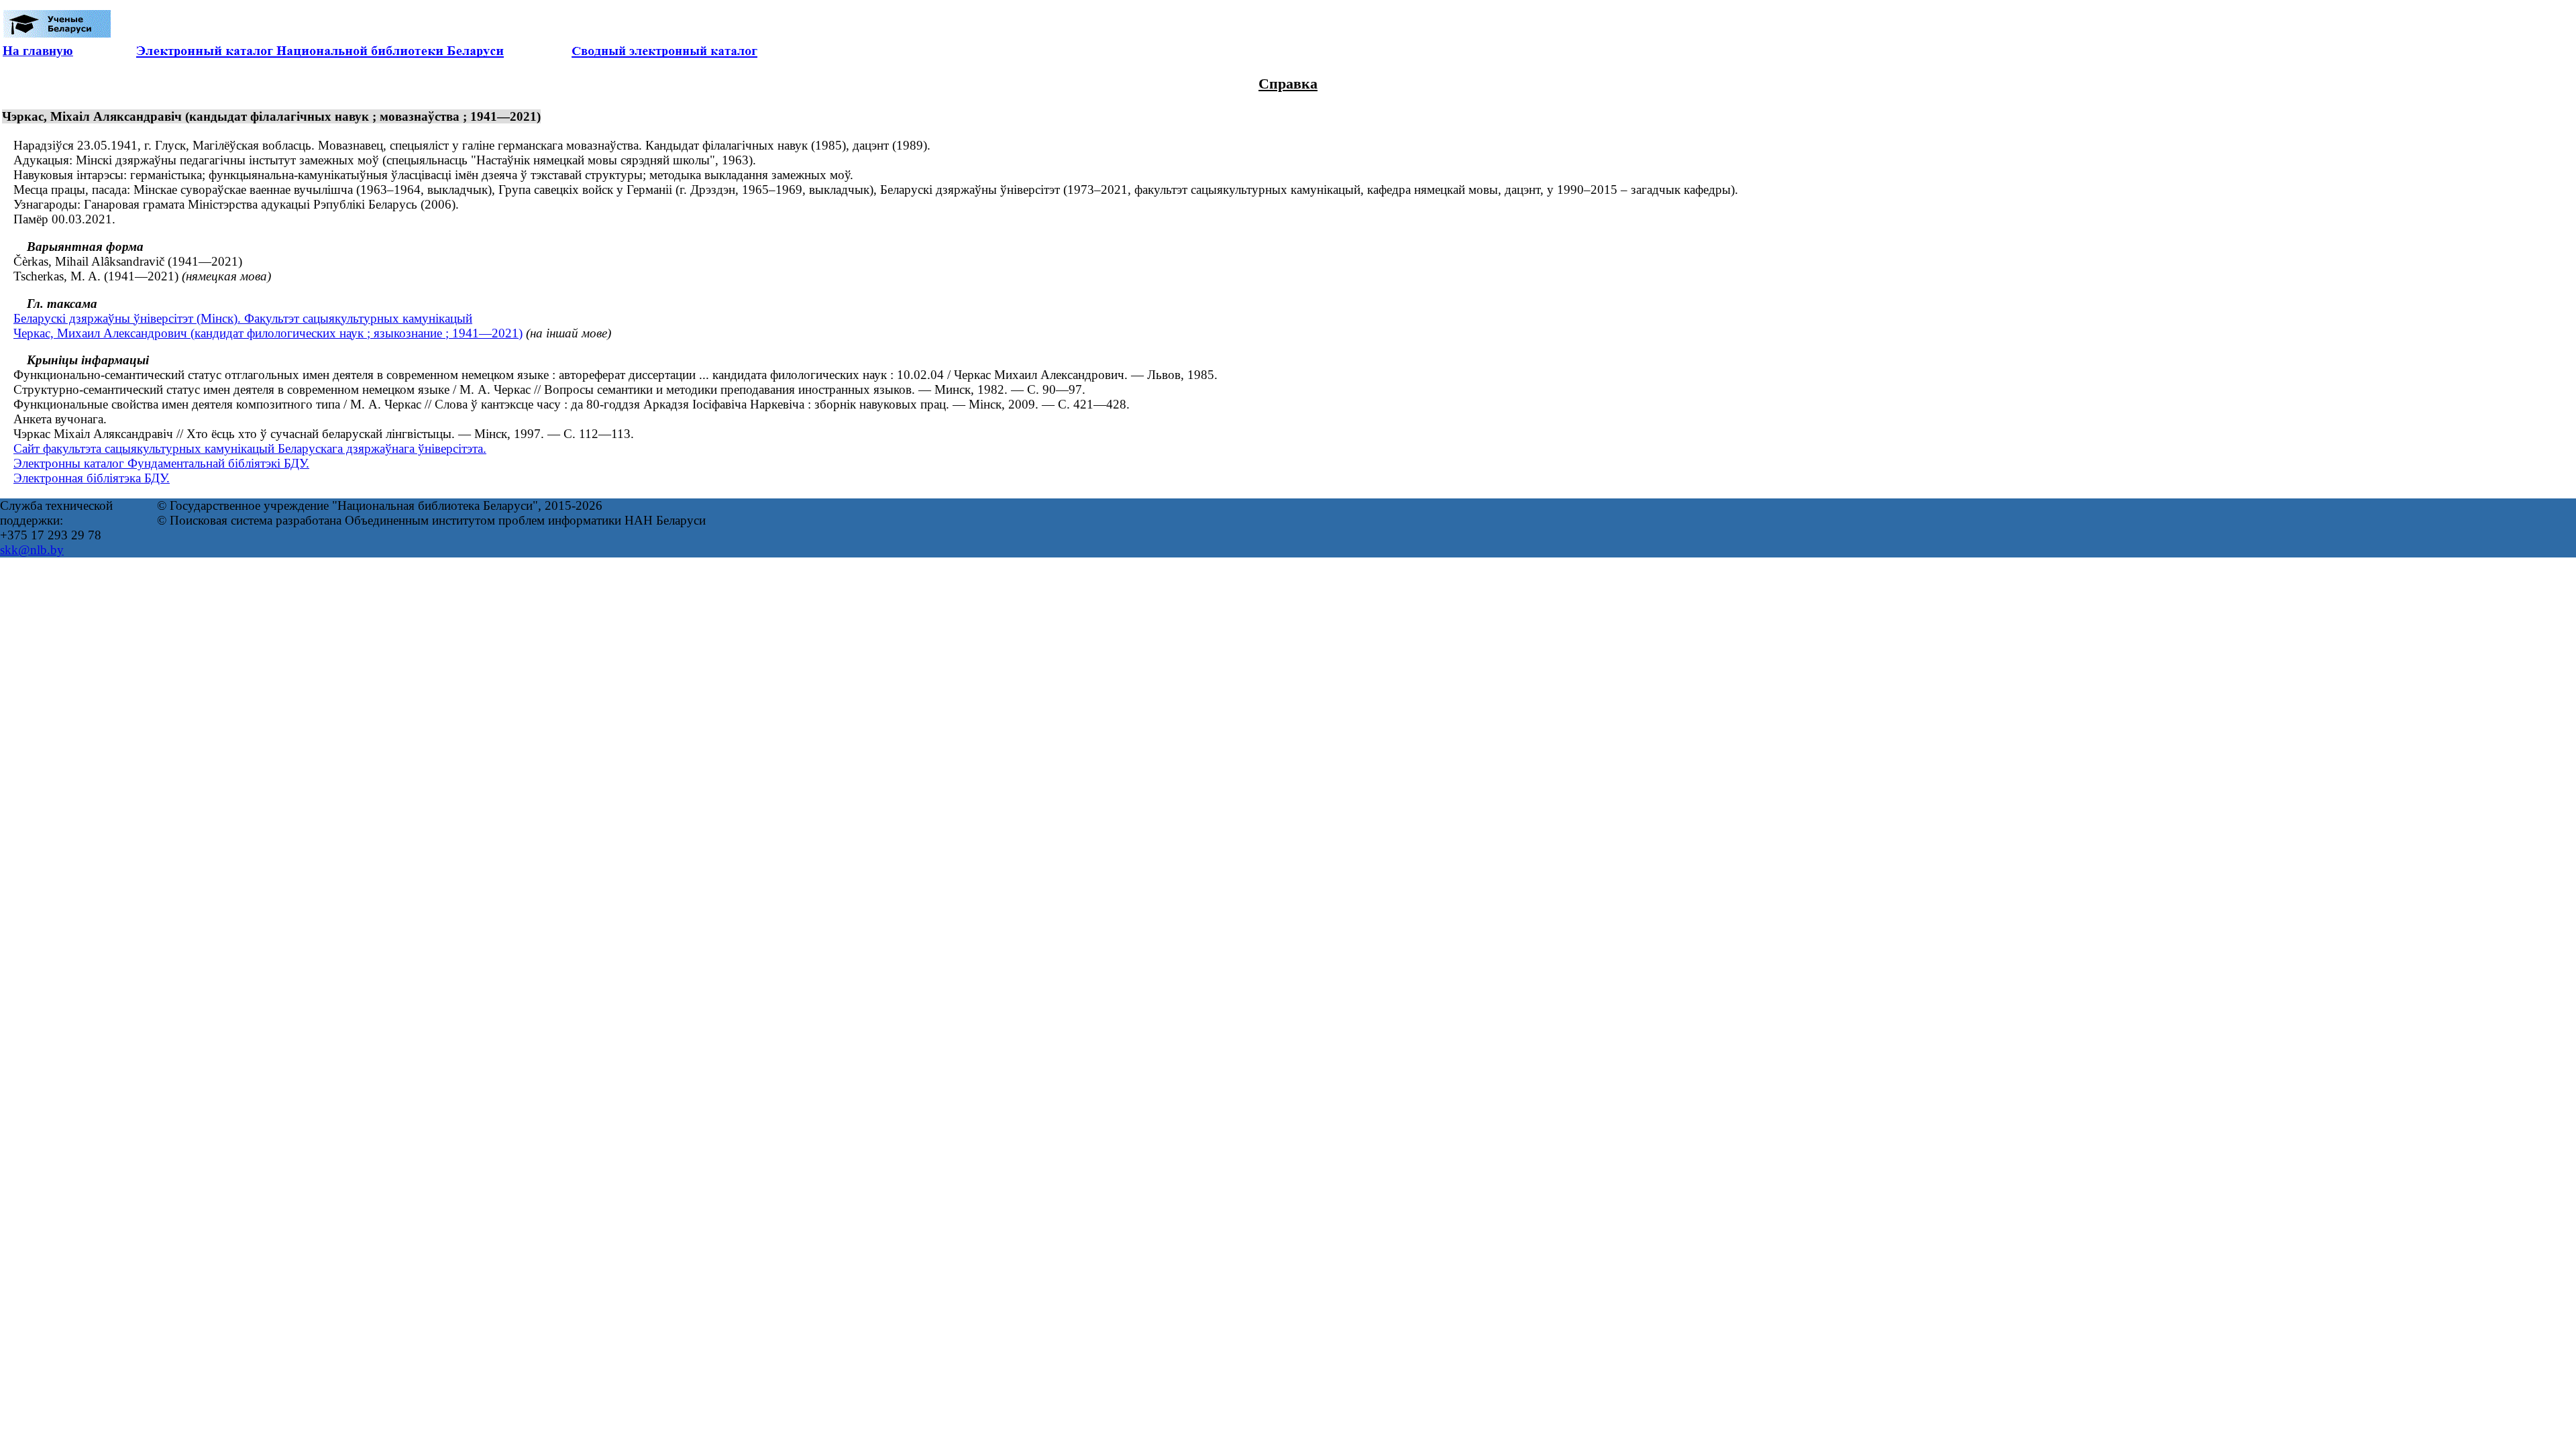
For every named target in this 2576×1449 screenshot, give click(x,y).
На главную (38, 51)
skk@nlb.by (32, 550)
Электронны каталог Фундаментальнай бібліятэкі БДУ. (161, 463)
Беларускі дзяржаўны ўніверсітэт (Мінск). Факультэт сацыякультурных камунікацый (243, 318)
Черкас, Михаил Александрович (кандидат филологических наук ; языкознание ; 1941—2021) (268, 333)
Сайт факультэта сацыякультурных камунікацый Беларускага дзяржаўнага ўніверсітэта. (250, 448)
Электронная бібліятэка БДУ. (92, 478)
